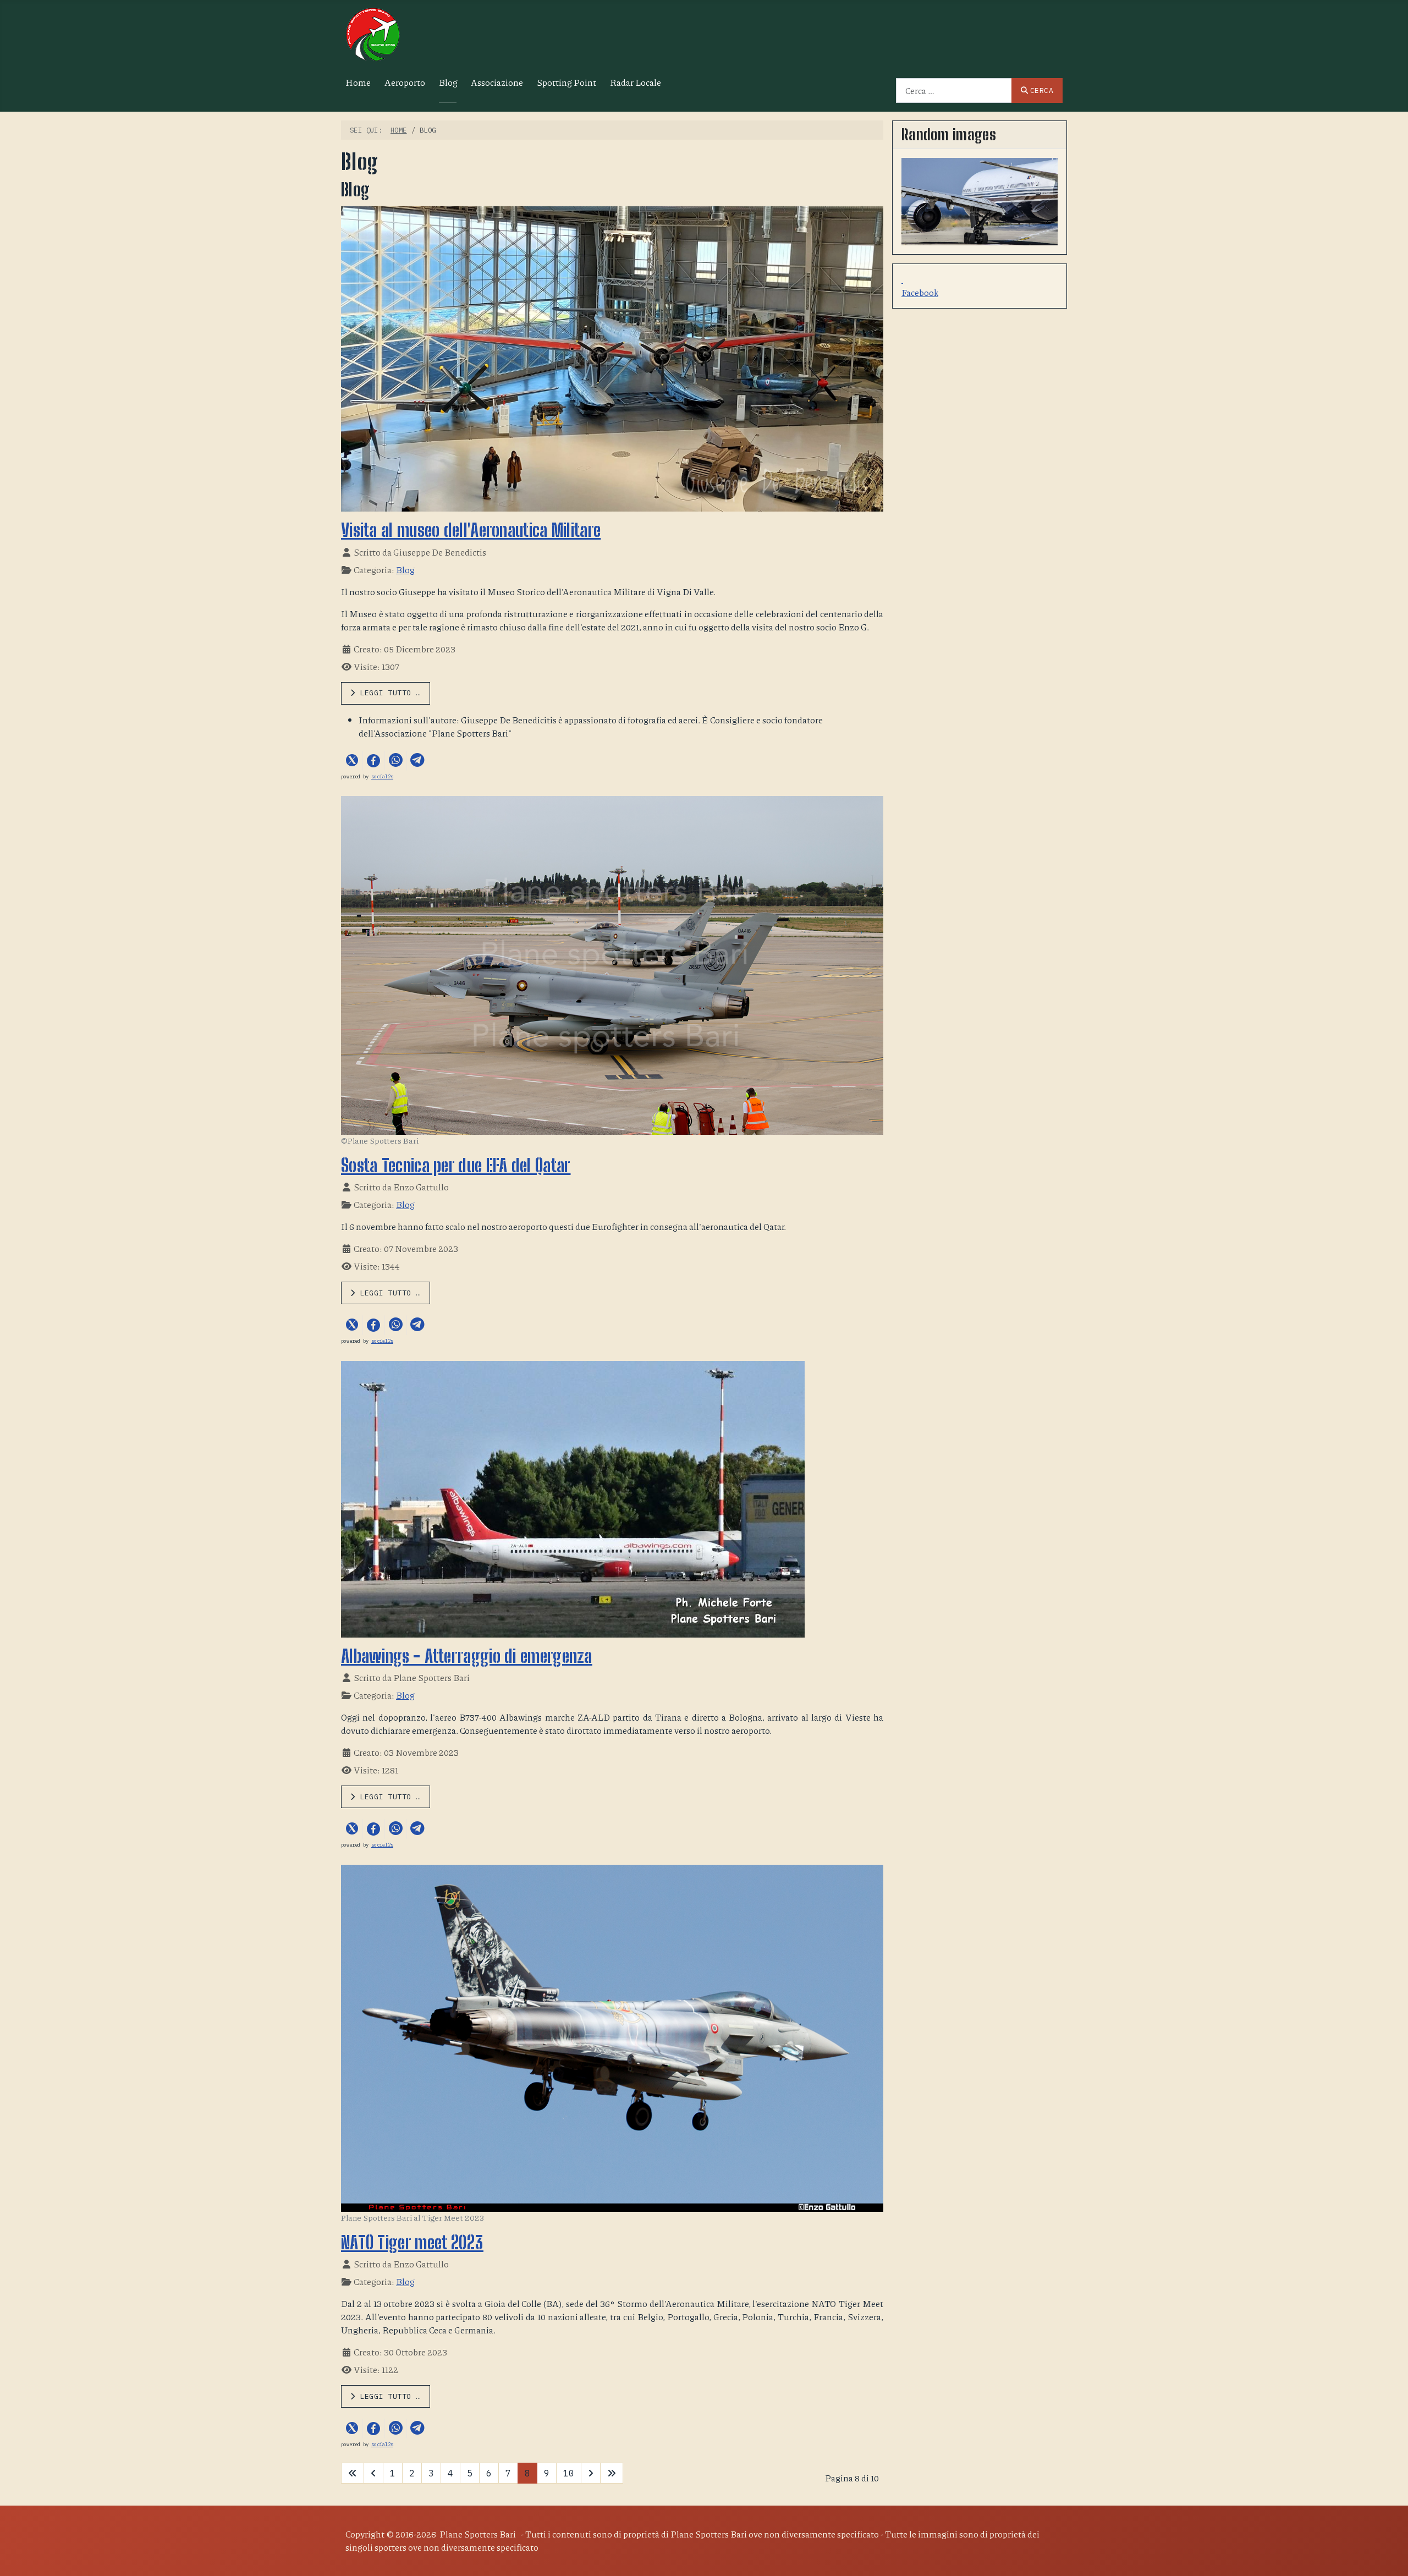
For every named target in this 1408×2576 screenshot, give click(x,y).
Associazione (497, 82)
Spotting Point (566, 82)
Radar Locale (636, 82)
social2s (382, 776)
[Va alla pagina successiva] (591, 2473)
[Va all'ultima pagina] (612, 2473)
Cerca (1042, 90)
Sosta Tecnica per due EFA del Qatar (456, 1166)
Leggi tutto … (388, 693)
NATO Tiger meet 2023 (412, 2243)
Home (358, 82)
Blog (448, 82)
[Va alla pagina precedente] (373, 2473)
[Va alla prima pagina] (353, 2473)
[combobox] (954, 90)
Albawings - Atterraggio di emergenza (467, 1656)
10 (569, 2473)
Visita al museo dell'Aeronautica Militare (471, 530)
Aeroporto (405, 82)
